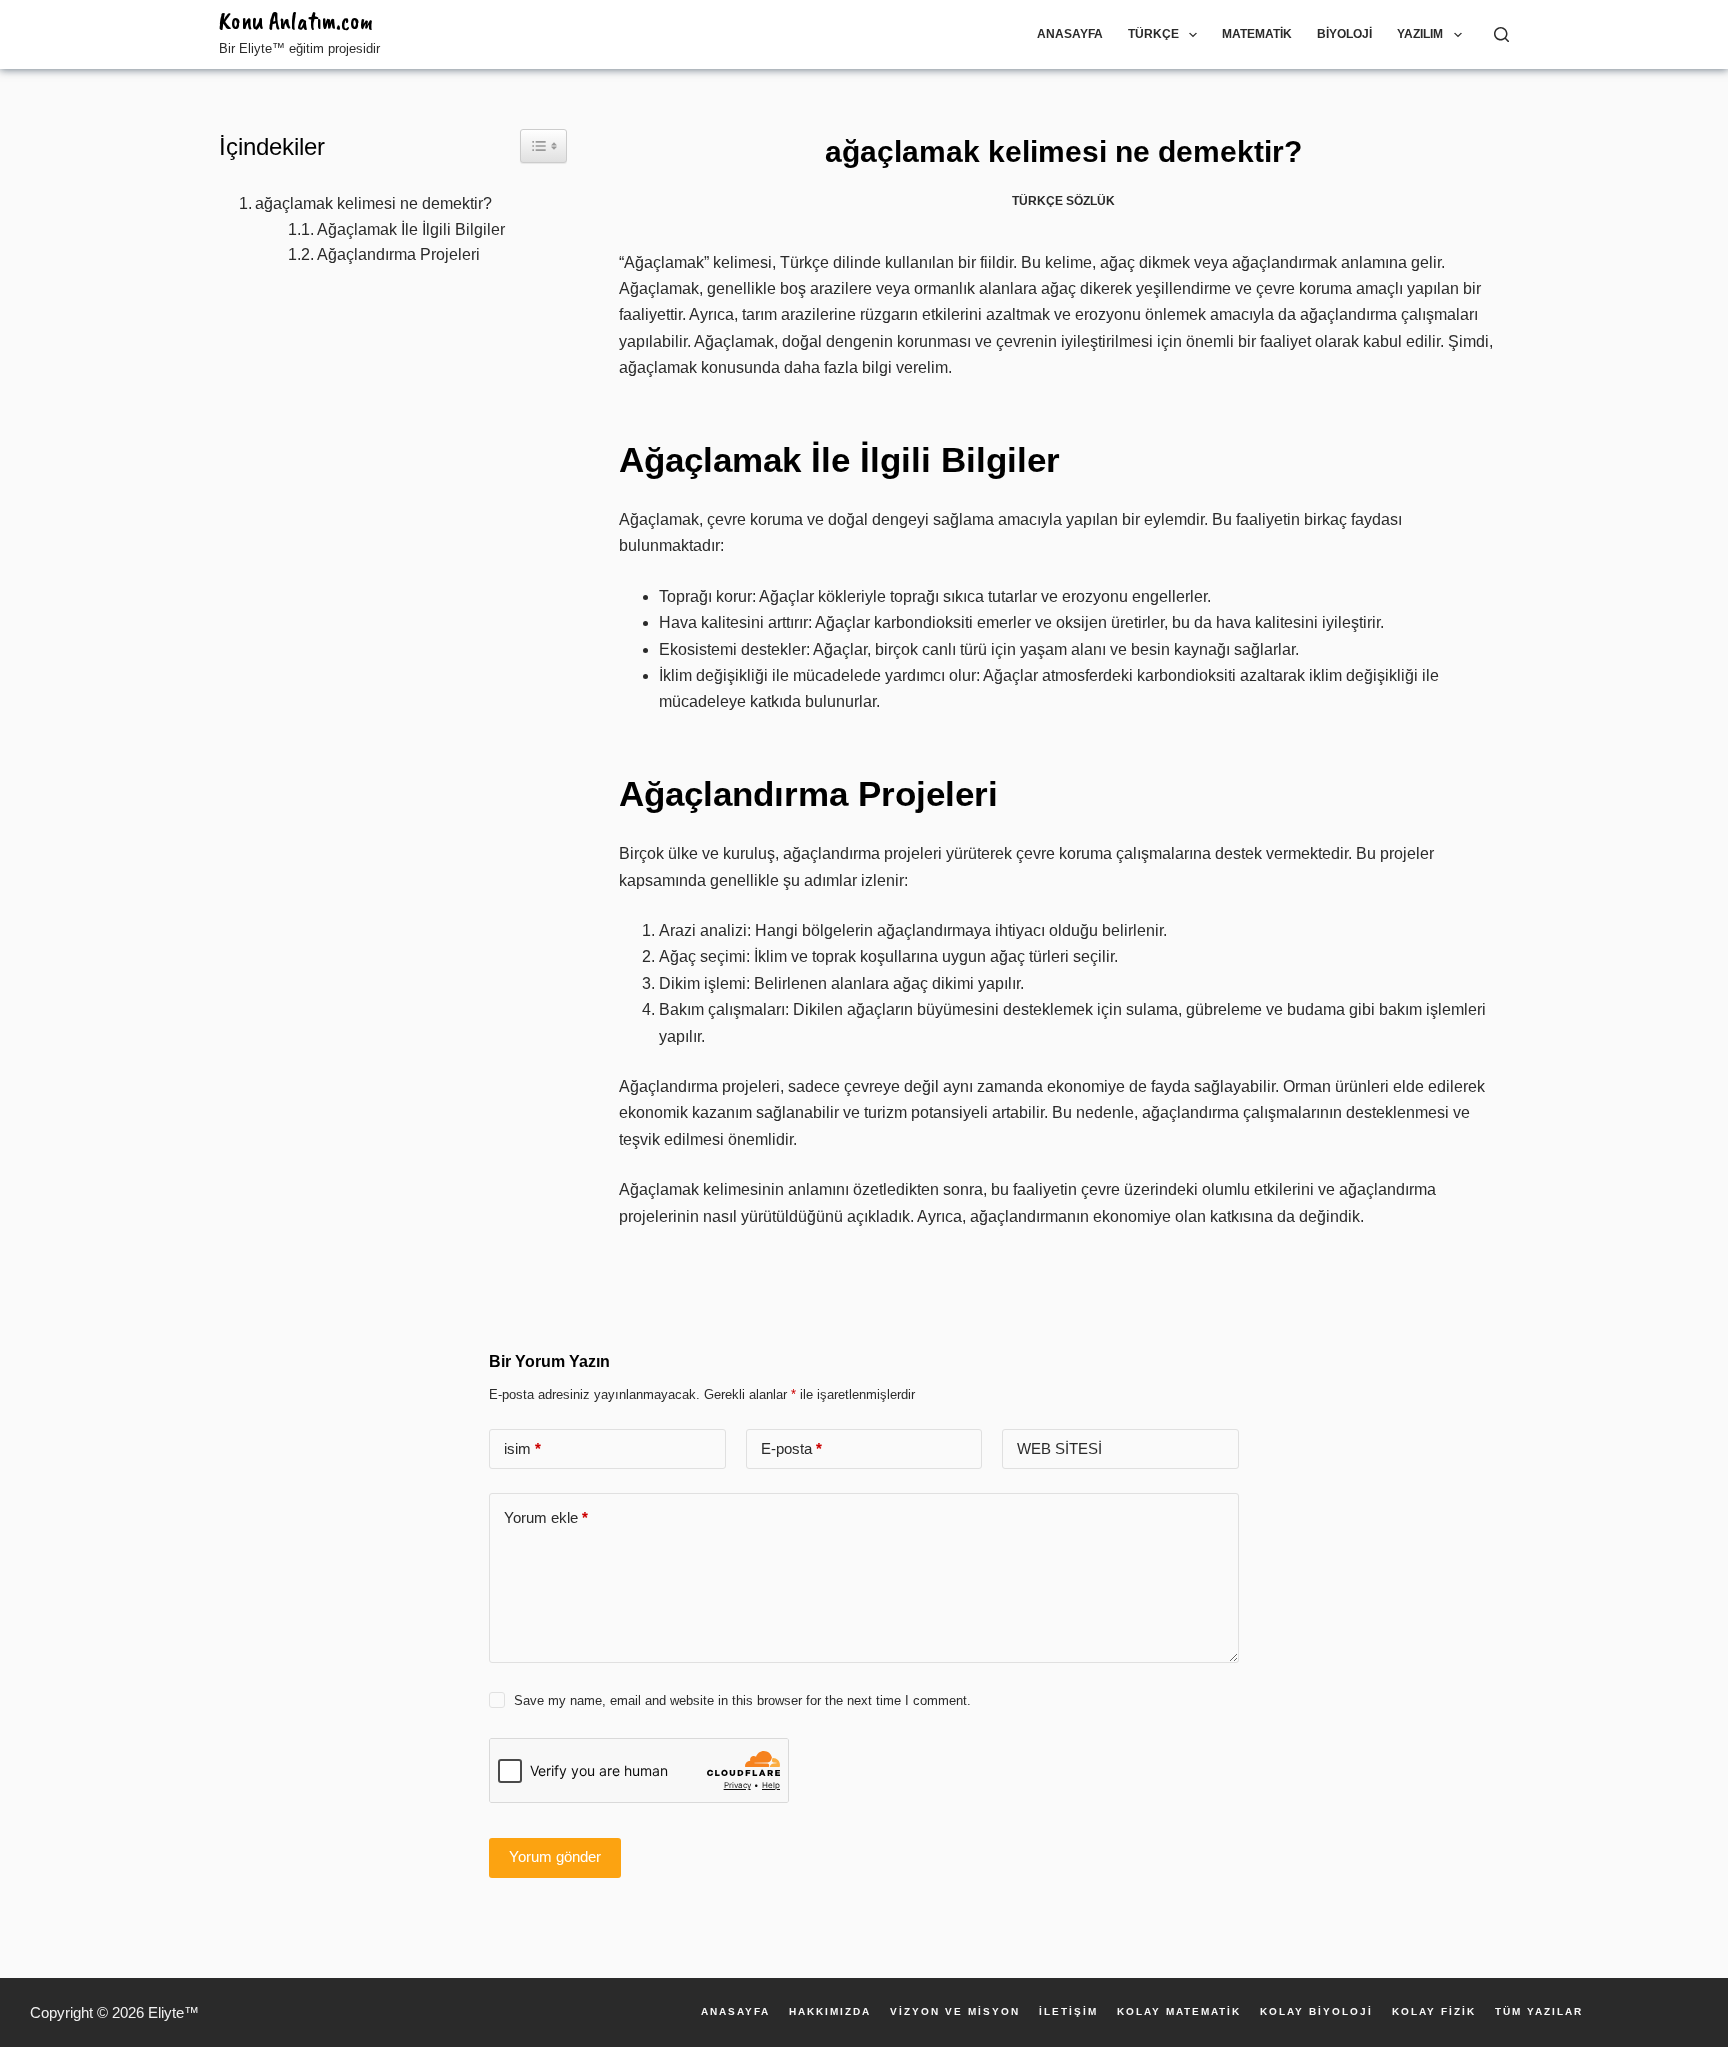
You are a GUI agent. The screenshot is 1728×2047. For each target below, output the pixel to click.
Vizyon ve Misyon (955, 2012)
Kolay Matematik (1179, 2012)
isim (522, 1448)
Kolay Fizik (1434, 2012)
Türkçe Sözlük (1063, 201)
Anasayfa (1070, 34)
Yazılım (1420, 34)
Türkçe (1153, 34)
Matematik (1257, 34)
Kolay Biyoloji (1316, 2012)
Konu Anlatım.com (296, 21)
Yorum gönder (555, 1856)
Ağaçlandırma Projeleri (398, 254)
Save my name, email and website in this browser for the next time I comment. (742, 1700)
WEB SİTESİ (1059, 1448)
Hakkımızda (830, 2012)
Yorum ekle (546, 1517)
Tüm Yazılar (1539, 2012)
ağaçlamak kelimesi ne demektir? (373, 203)
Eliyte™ (173, 2012)
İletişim (1068, 2012)
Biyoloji (1344, 34)
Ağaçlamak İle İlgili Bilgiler (411, 229)
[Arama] (1501, 34)
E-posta (791, 1448)
